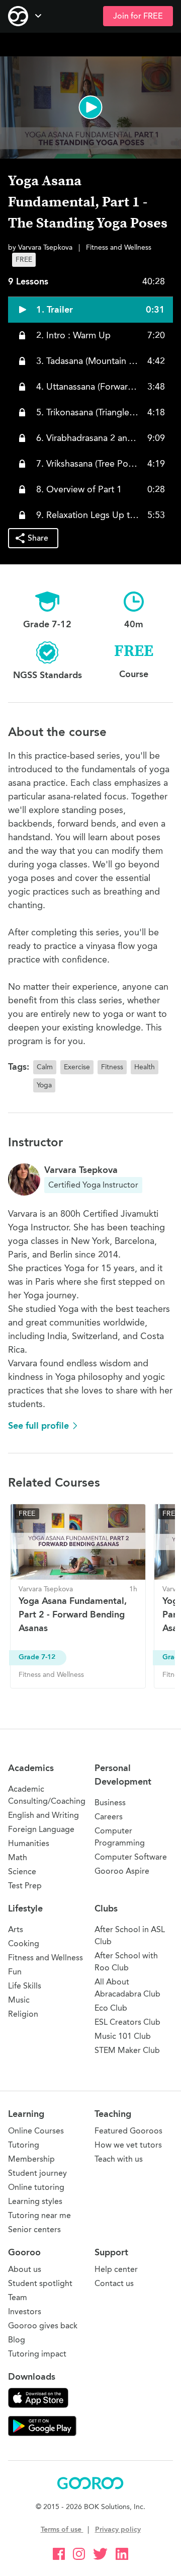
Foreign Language (41, 1829)
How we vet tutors (128, 2145)
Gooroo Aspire (122, 1871)
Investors (25, 2311)
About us (25, 2269)
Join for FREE (138, 16)
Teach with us (119, 2159)
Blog (17, 2340)
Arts (16, 1929)
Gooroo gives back (43, 2326)
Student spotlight (40, 2283)
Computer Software (131, 1857)
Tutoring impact (37, 2354)
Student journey (37, 2173)
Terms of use (62, 2529)
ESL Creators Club (127, 2022)
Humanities (29, 1843)
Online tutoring (36, 2187)
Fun (15, 1972)
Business (110, 1802)
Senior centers (34, 2229)
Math (18, 1857)
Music (19, 2000)
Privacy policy (118, 2529)
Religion (23, 2014)
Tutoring (24, 2145)
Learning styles (35, 2201)
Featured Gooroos (128, 2131)
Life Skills (25, 1986)
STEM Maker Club (127, 2050)
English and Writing (43, 1815)
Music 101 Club (123, 2036)
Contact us (114, 2283)
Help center (116, 2269)
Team (18, 2297)
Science (22, 1871)
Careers (109, 1817)
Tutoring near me (39, 2215)
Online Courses (36, 2131)
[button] (90, 107)
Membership (31, 2159)
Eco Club (111, 2008)
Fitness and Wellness (46, 1958)
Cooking (24, 1943)
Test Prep (25, 1886)
